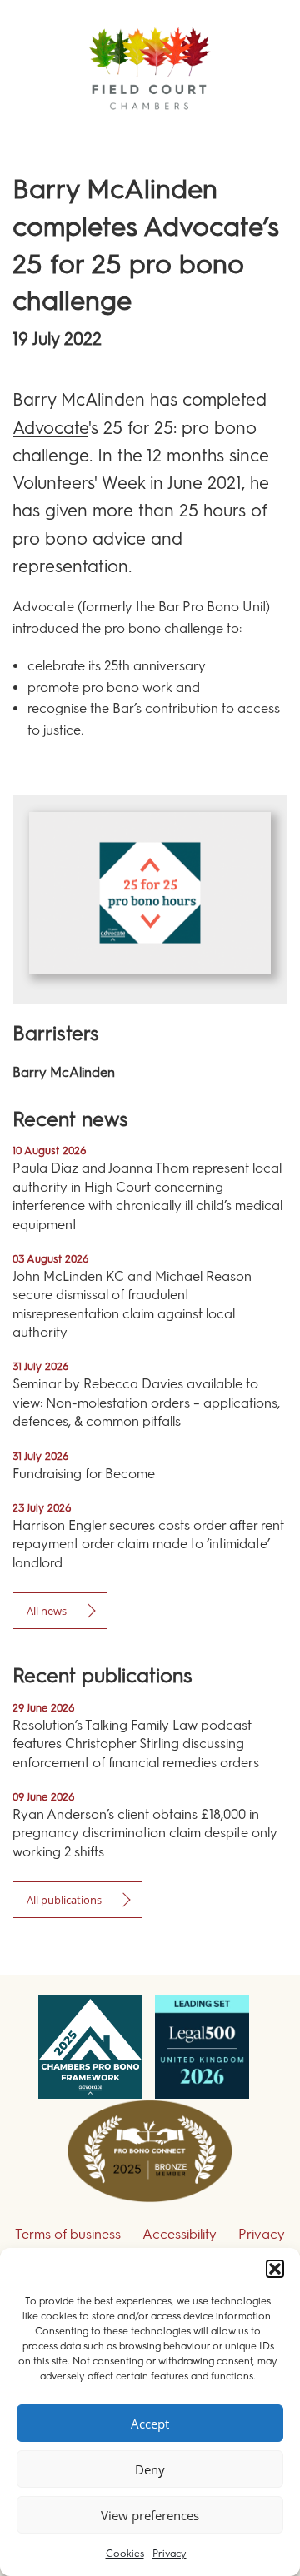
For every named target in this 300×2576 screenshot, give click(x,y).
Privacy (170, 2554)
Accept (150, 2424)
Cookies (125, 2554)
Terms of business (68, 2234)
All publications (64, 1900)
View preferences (150, 2515)
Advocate (50, 428)
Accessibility (180, 2234)
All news (47, 1611)
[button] (275, 2269)
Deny (150, 2469)
